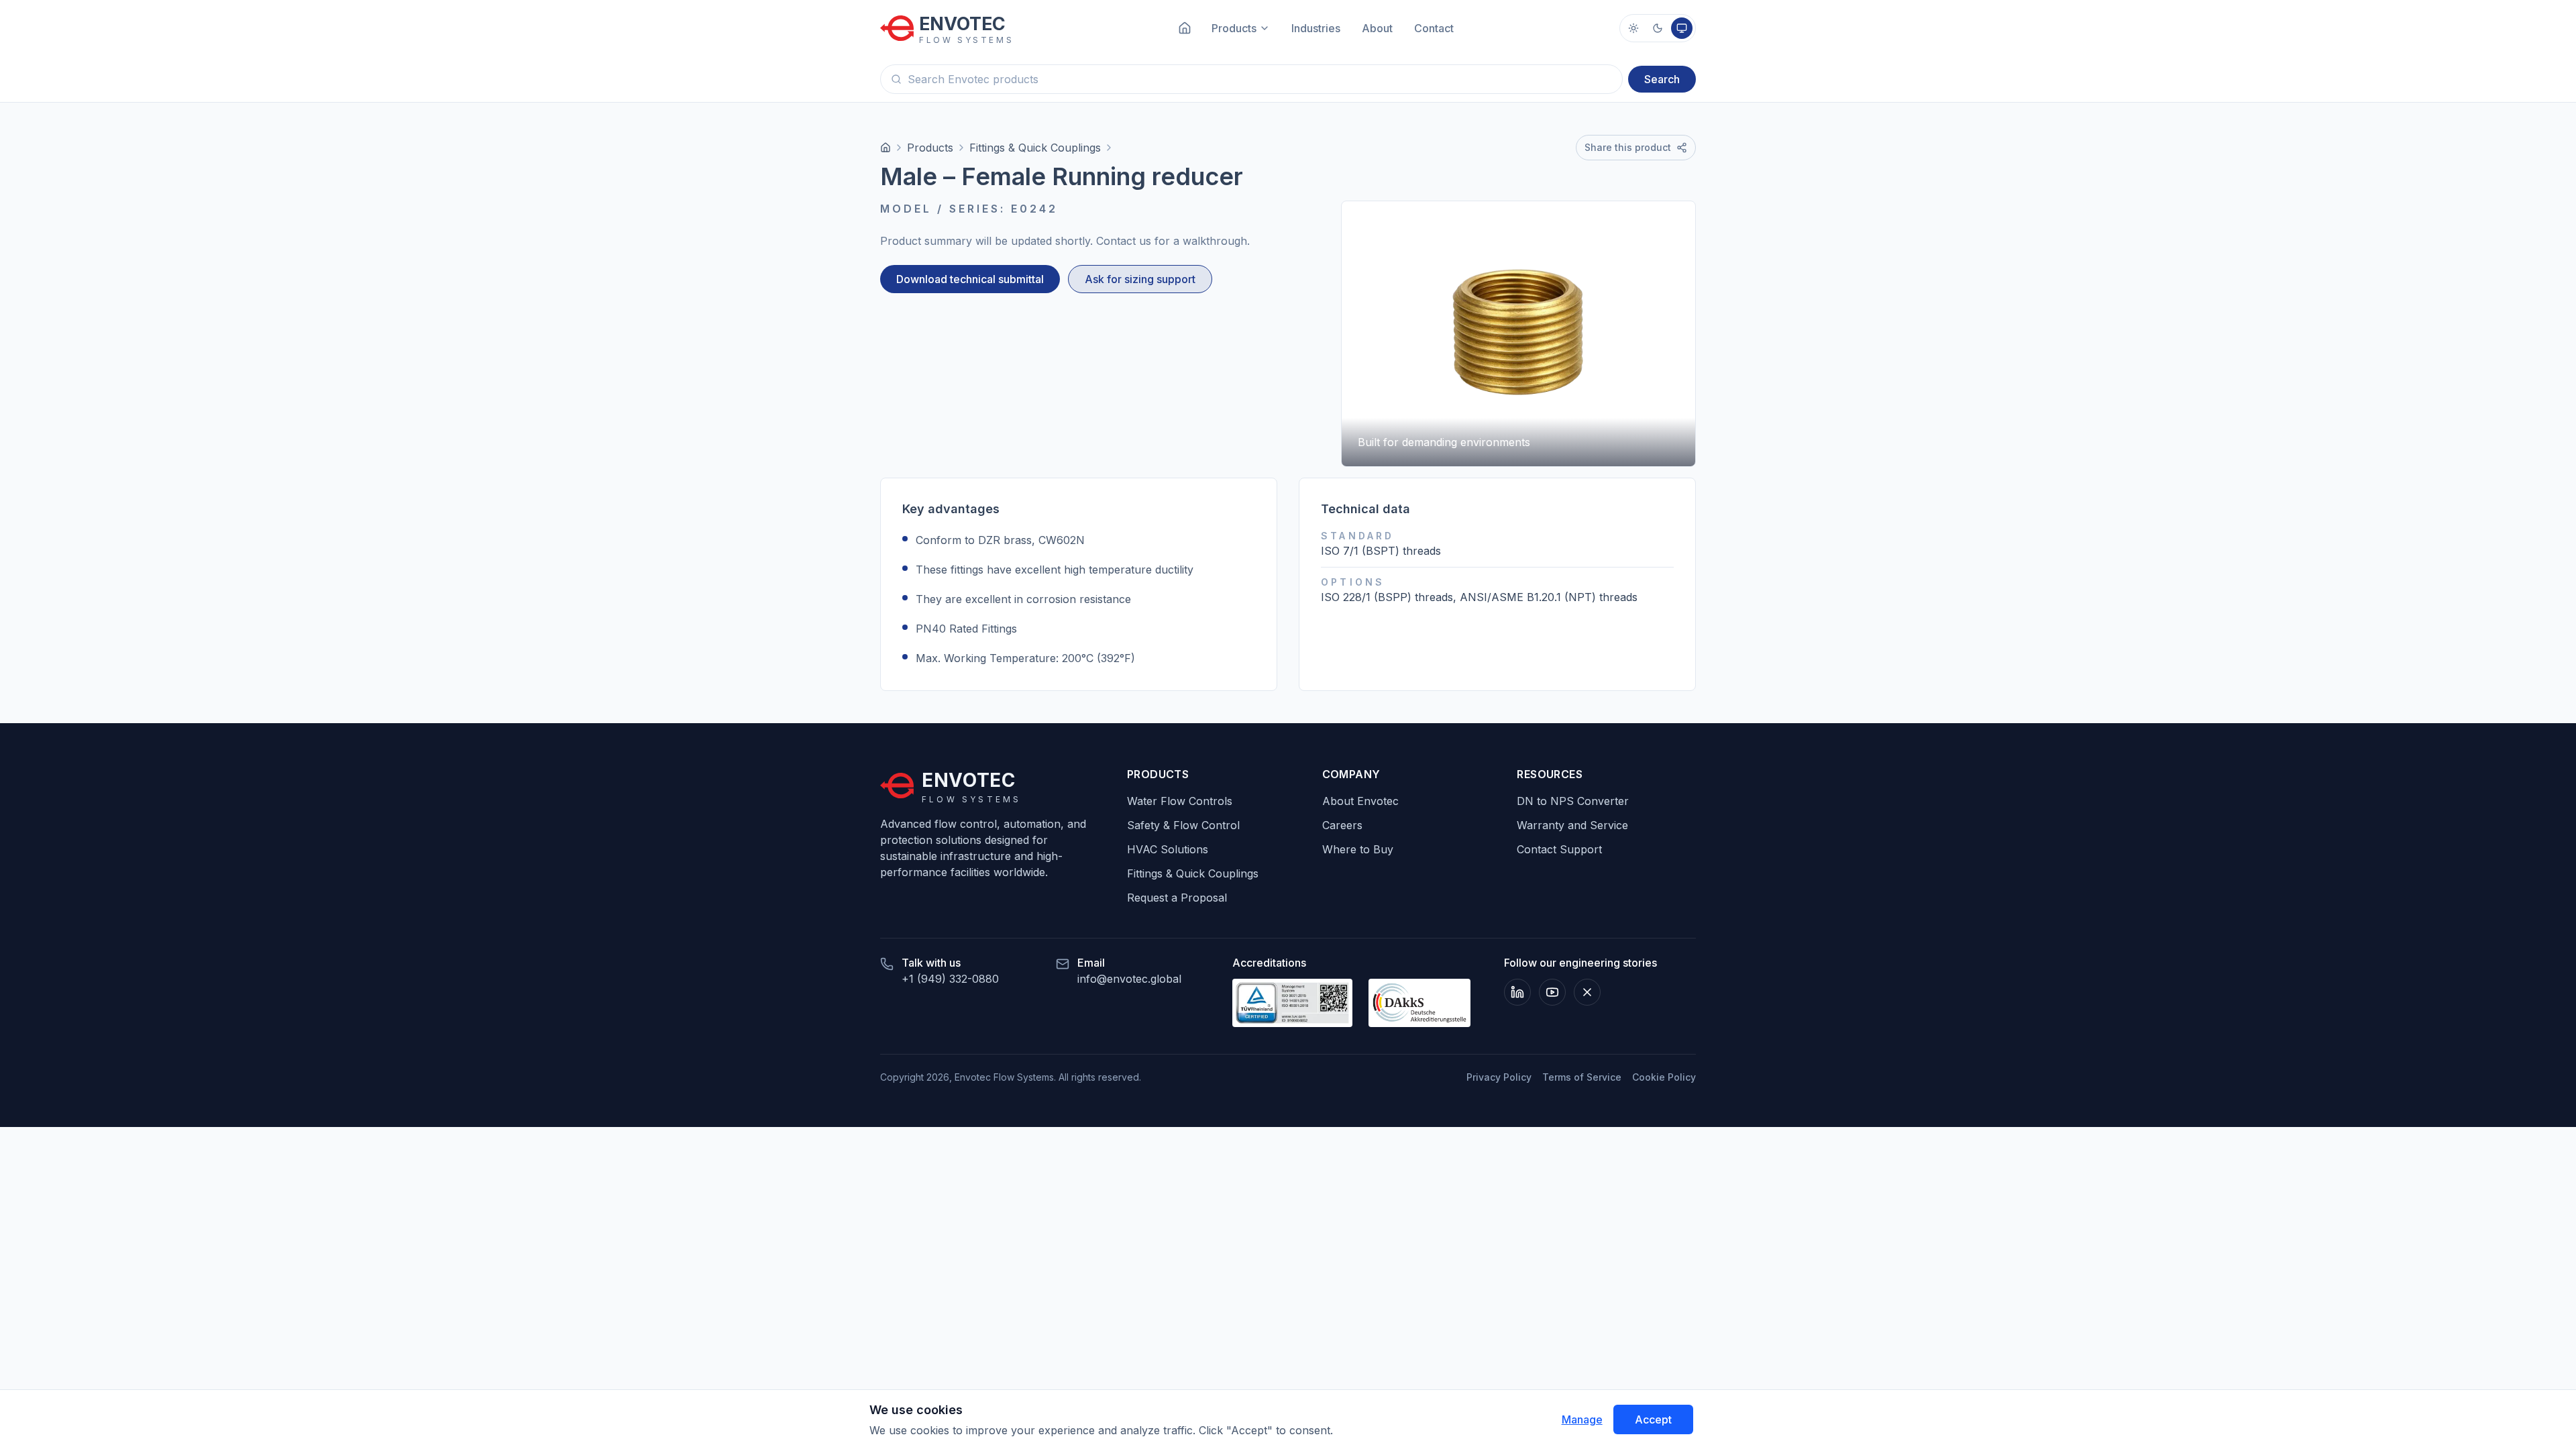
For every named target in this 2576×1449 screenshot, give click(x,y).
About (1377, 28)
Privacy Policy (1499, 1077)
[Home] (885, 148)
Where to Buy (1358, 849)
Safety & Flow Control (1183, 825)
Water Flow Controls (1180, 801)
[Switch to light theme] (1633, 28)
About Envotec (1360, 801)
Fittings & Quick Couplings (1035, 148)
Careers (1342, 825)
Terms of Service (1582, 1077)
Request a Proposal (1177, 898)
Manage (1582, 1419)
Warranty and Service (1572, 825)
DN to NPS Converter (1573, 801)
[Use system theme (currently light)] (1682, 28)
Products (930, 148)
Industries (1316, 28)
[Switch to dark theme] (1658, 28)
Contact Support (1559, 849)
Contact (1434, 28)
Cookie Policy (1664, 1077)
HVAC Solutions (1168, 849)
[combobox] (1251, 79)
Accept (1653, 1419)
